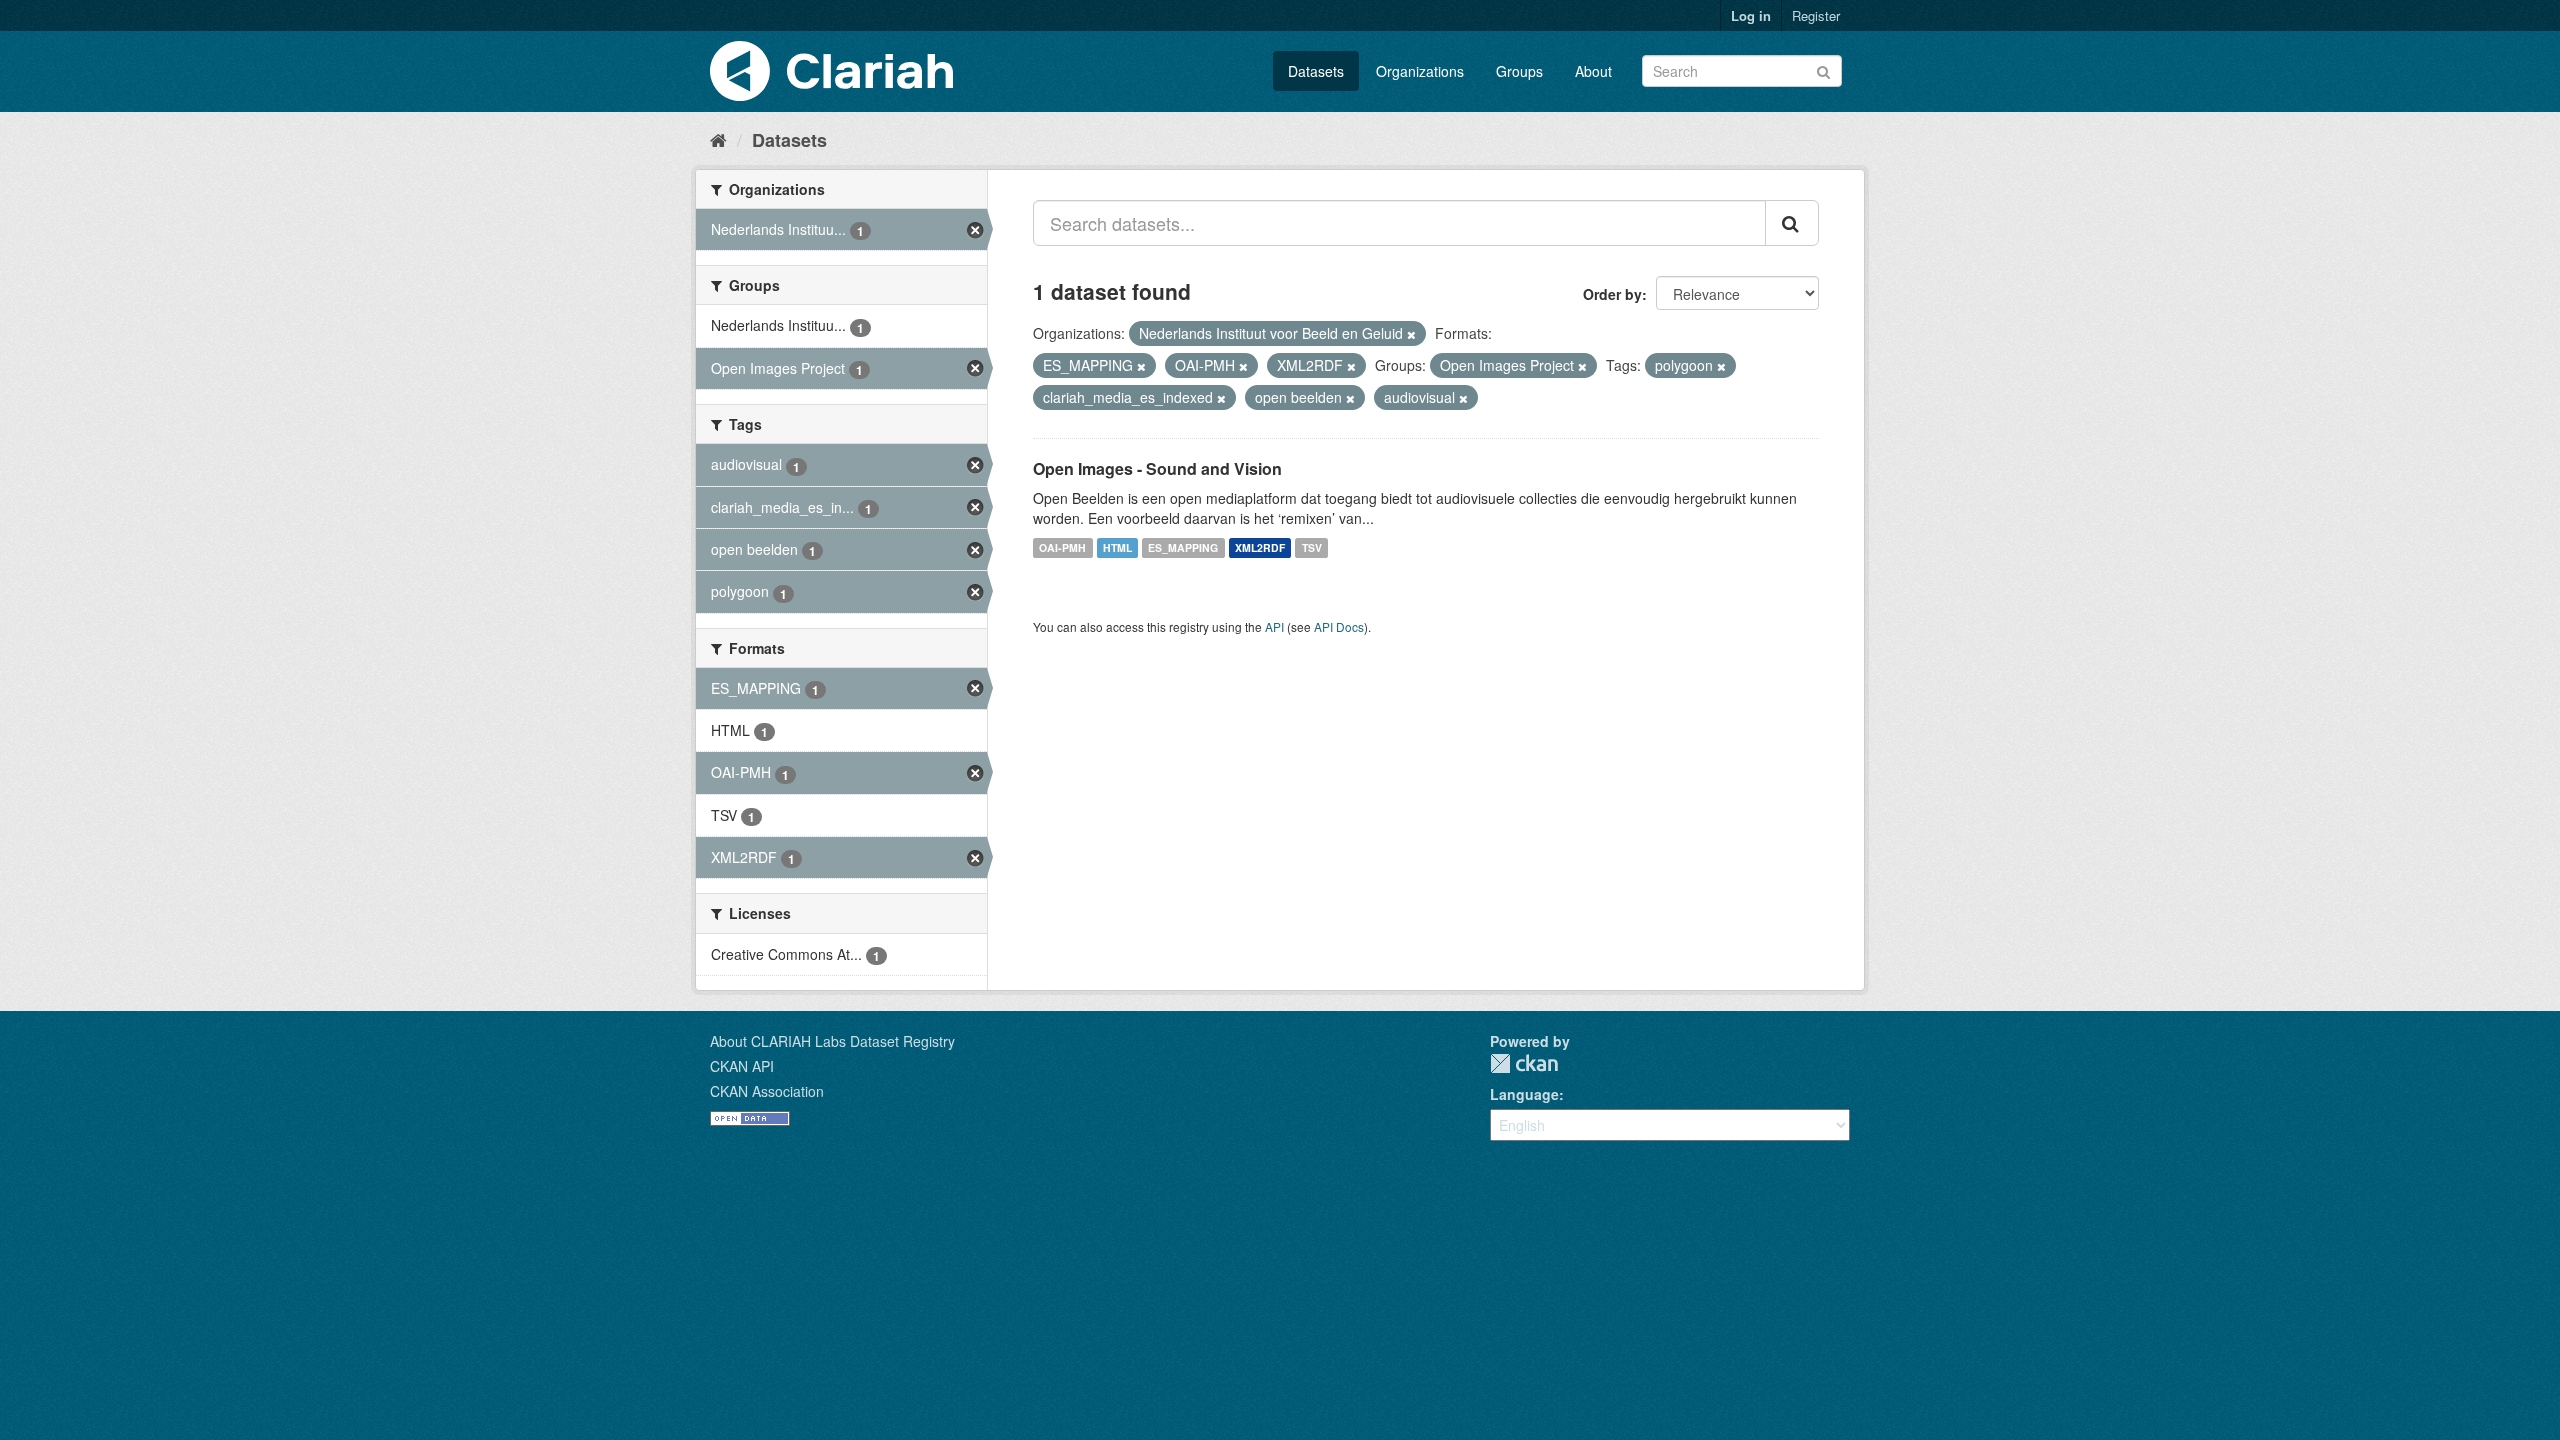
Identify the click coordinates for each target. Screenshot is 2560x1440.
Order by (1612, 294)
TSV (1312, 547)
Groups (1519, 71)
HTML (1117, 547)
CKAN (1524, 1063)
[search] (1792, 223)
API (1274, 626)
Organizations (1420, 71)
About (1593, 71)
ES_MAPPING (1183, 547)
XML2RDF (1260, 547)
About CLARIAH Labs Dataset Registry (832, 1041)
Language (1524, 1094)
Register (1816, 15)
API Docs (1339, 626)
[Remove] (1411, 334)
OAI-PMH (1062, 547)
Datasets (1316, 71)
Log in (1751, 15)
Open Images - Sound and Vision (1157, 468)
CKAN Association (767, 1091)
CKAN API (742, 1066)
